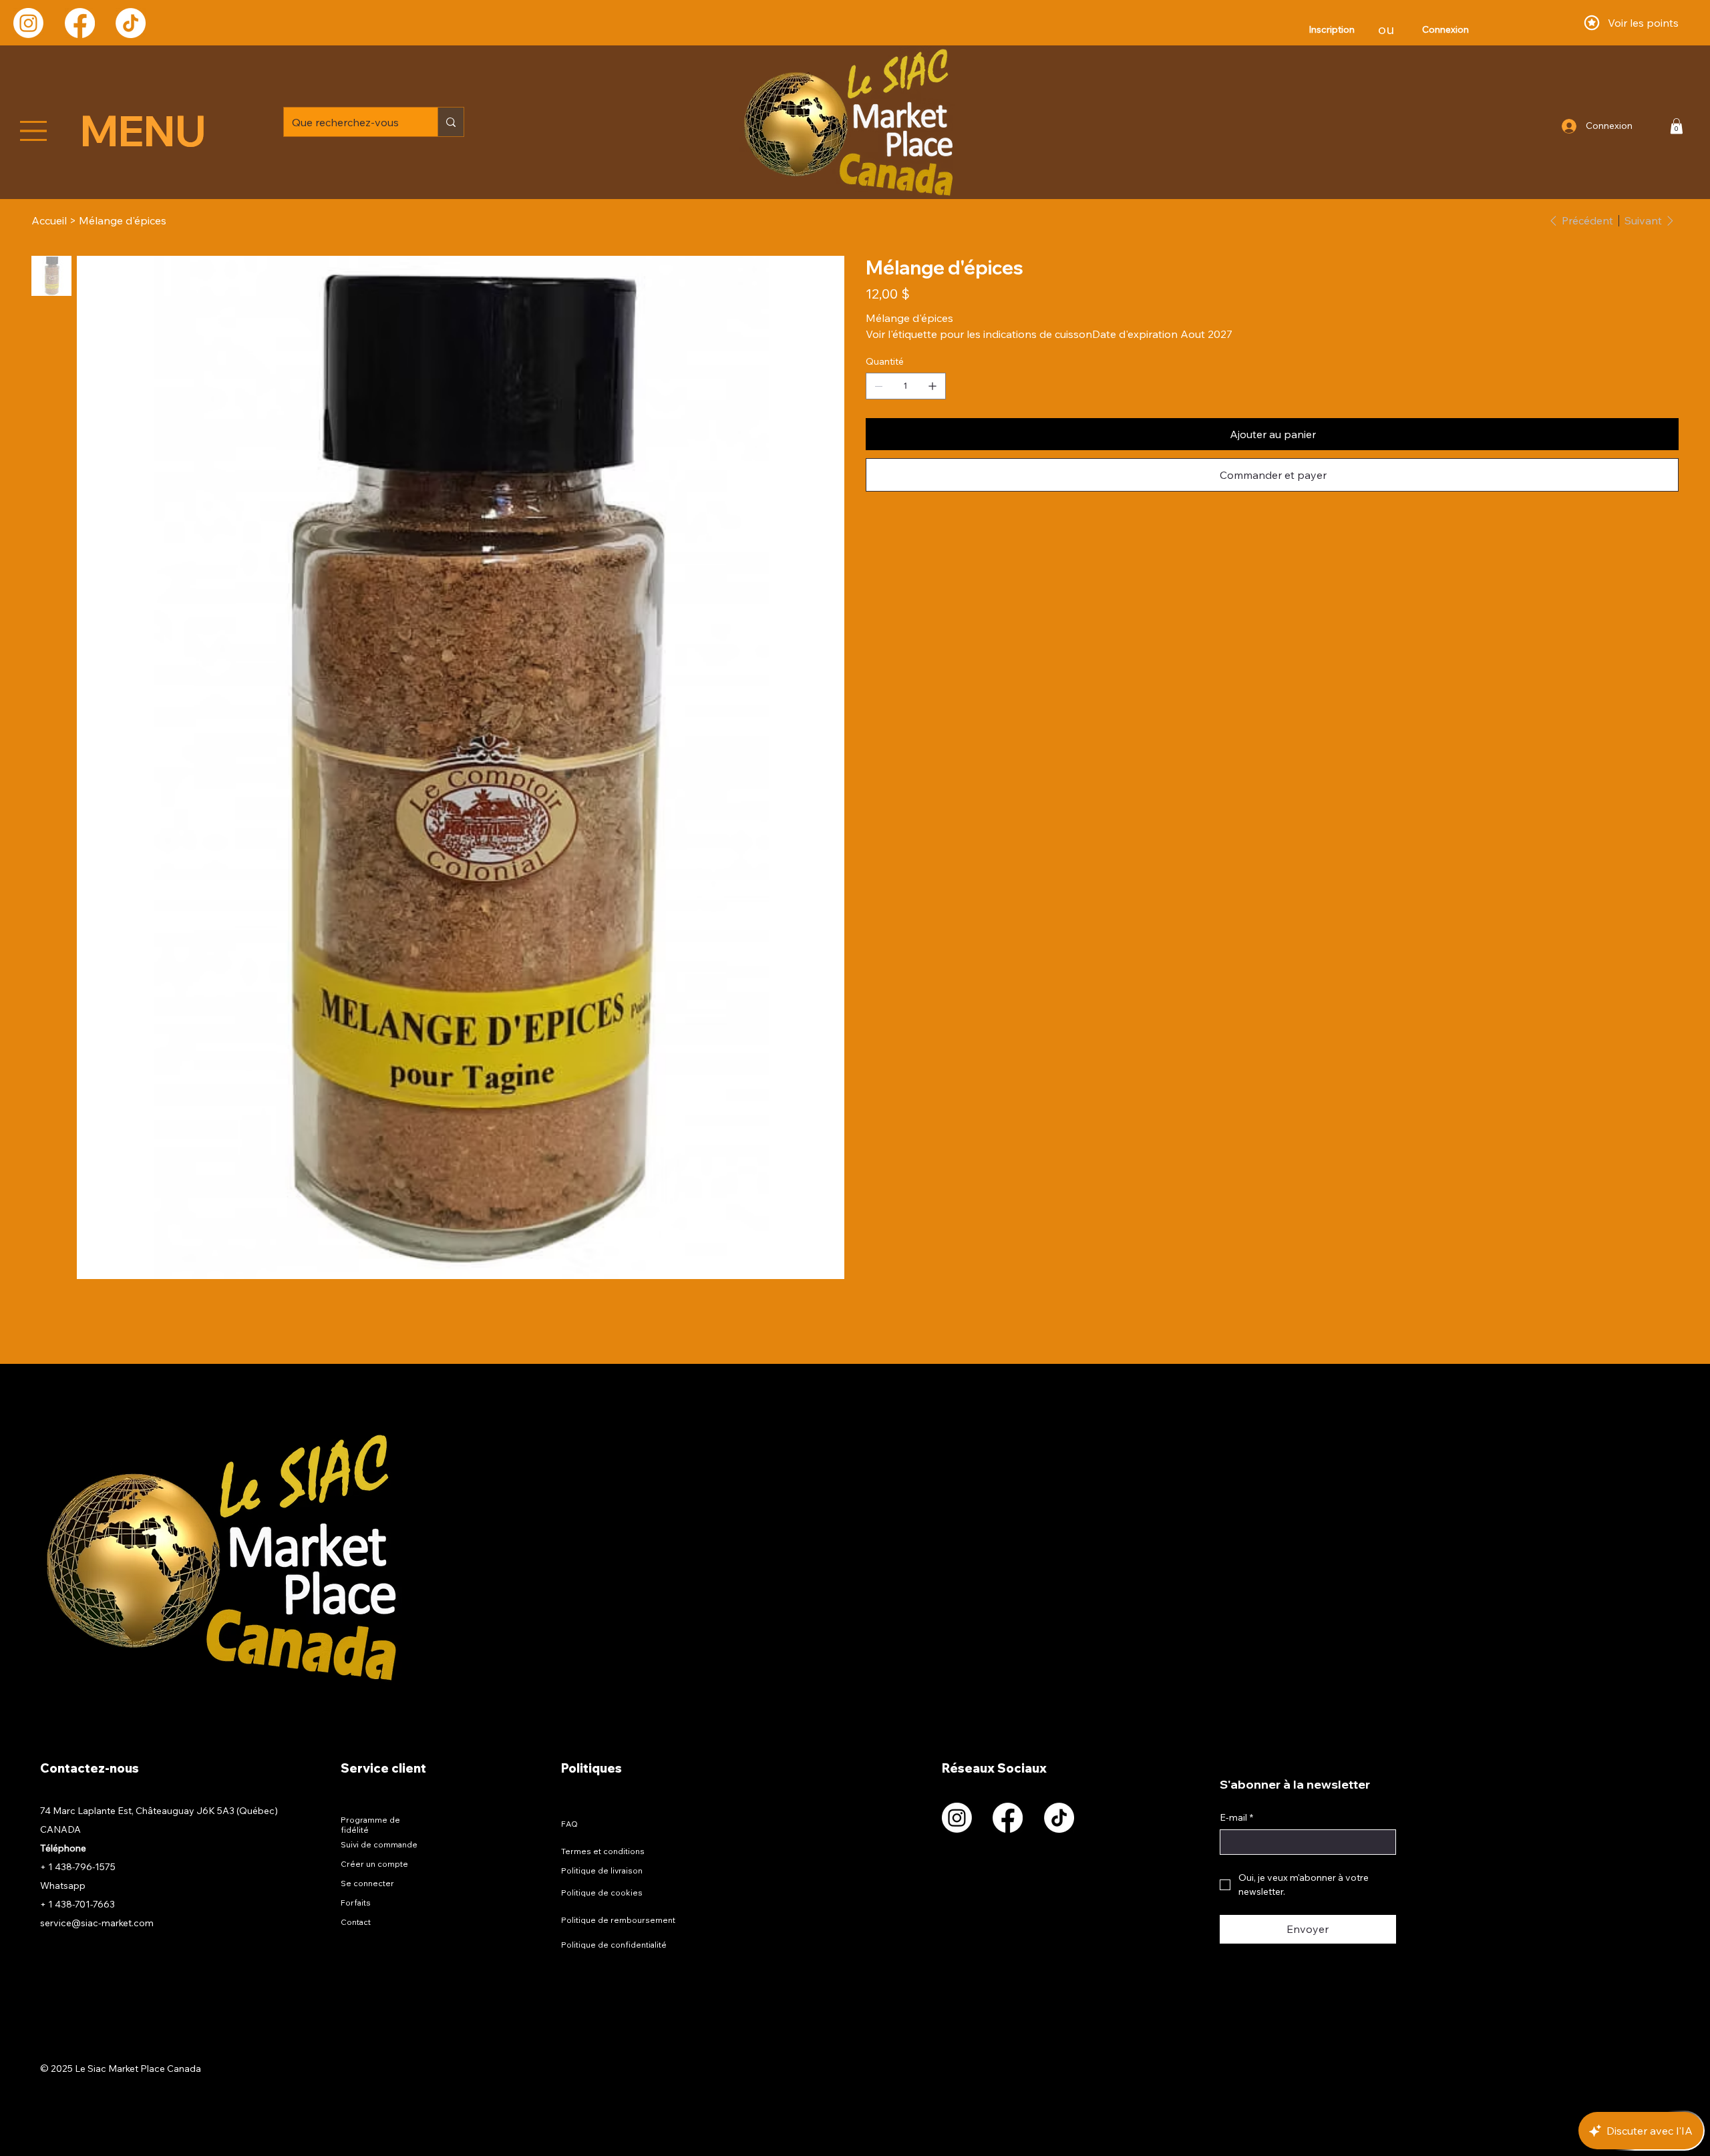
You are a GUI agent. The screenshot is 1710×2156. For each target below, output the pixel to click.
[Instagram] (28, 23)
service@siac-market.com (97, 1923)
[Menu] (34, 131)
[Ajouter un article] (932, 386)
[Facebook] (80, 23)
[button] (1677, 126)
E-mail (1236, 1817)
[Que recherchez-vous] (451, 122)
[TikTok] (131, 23)
